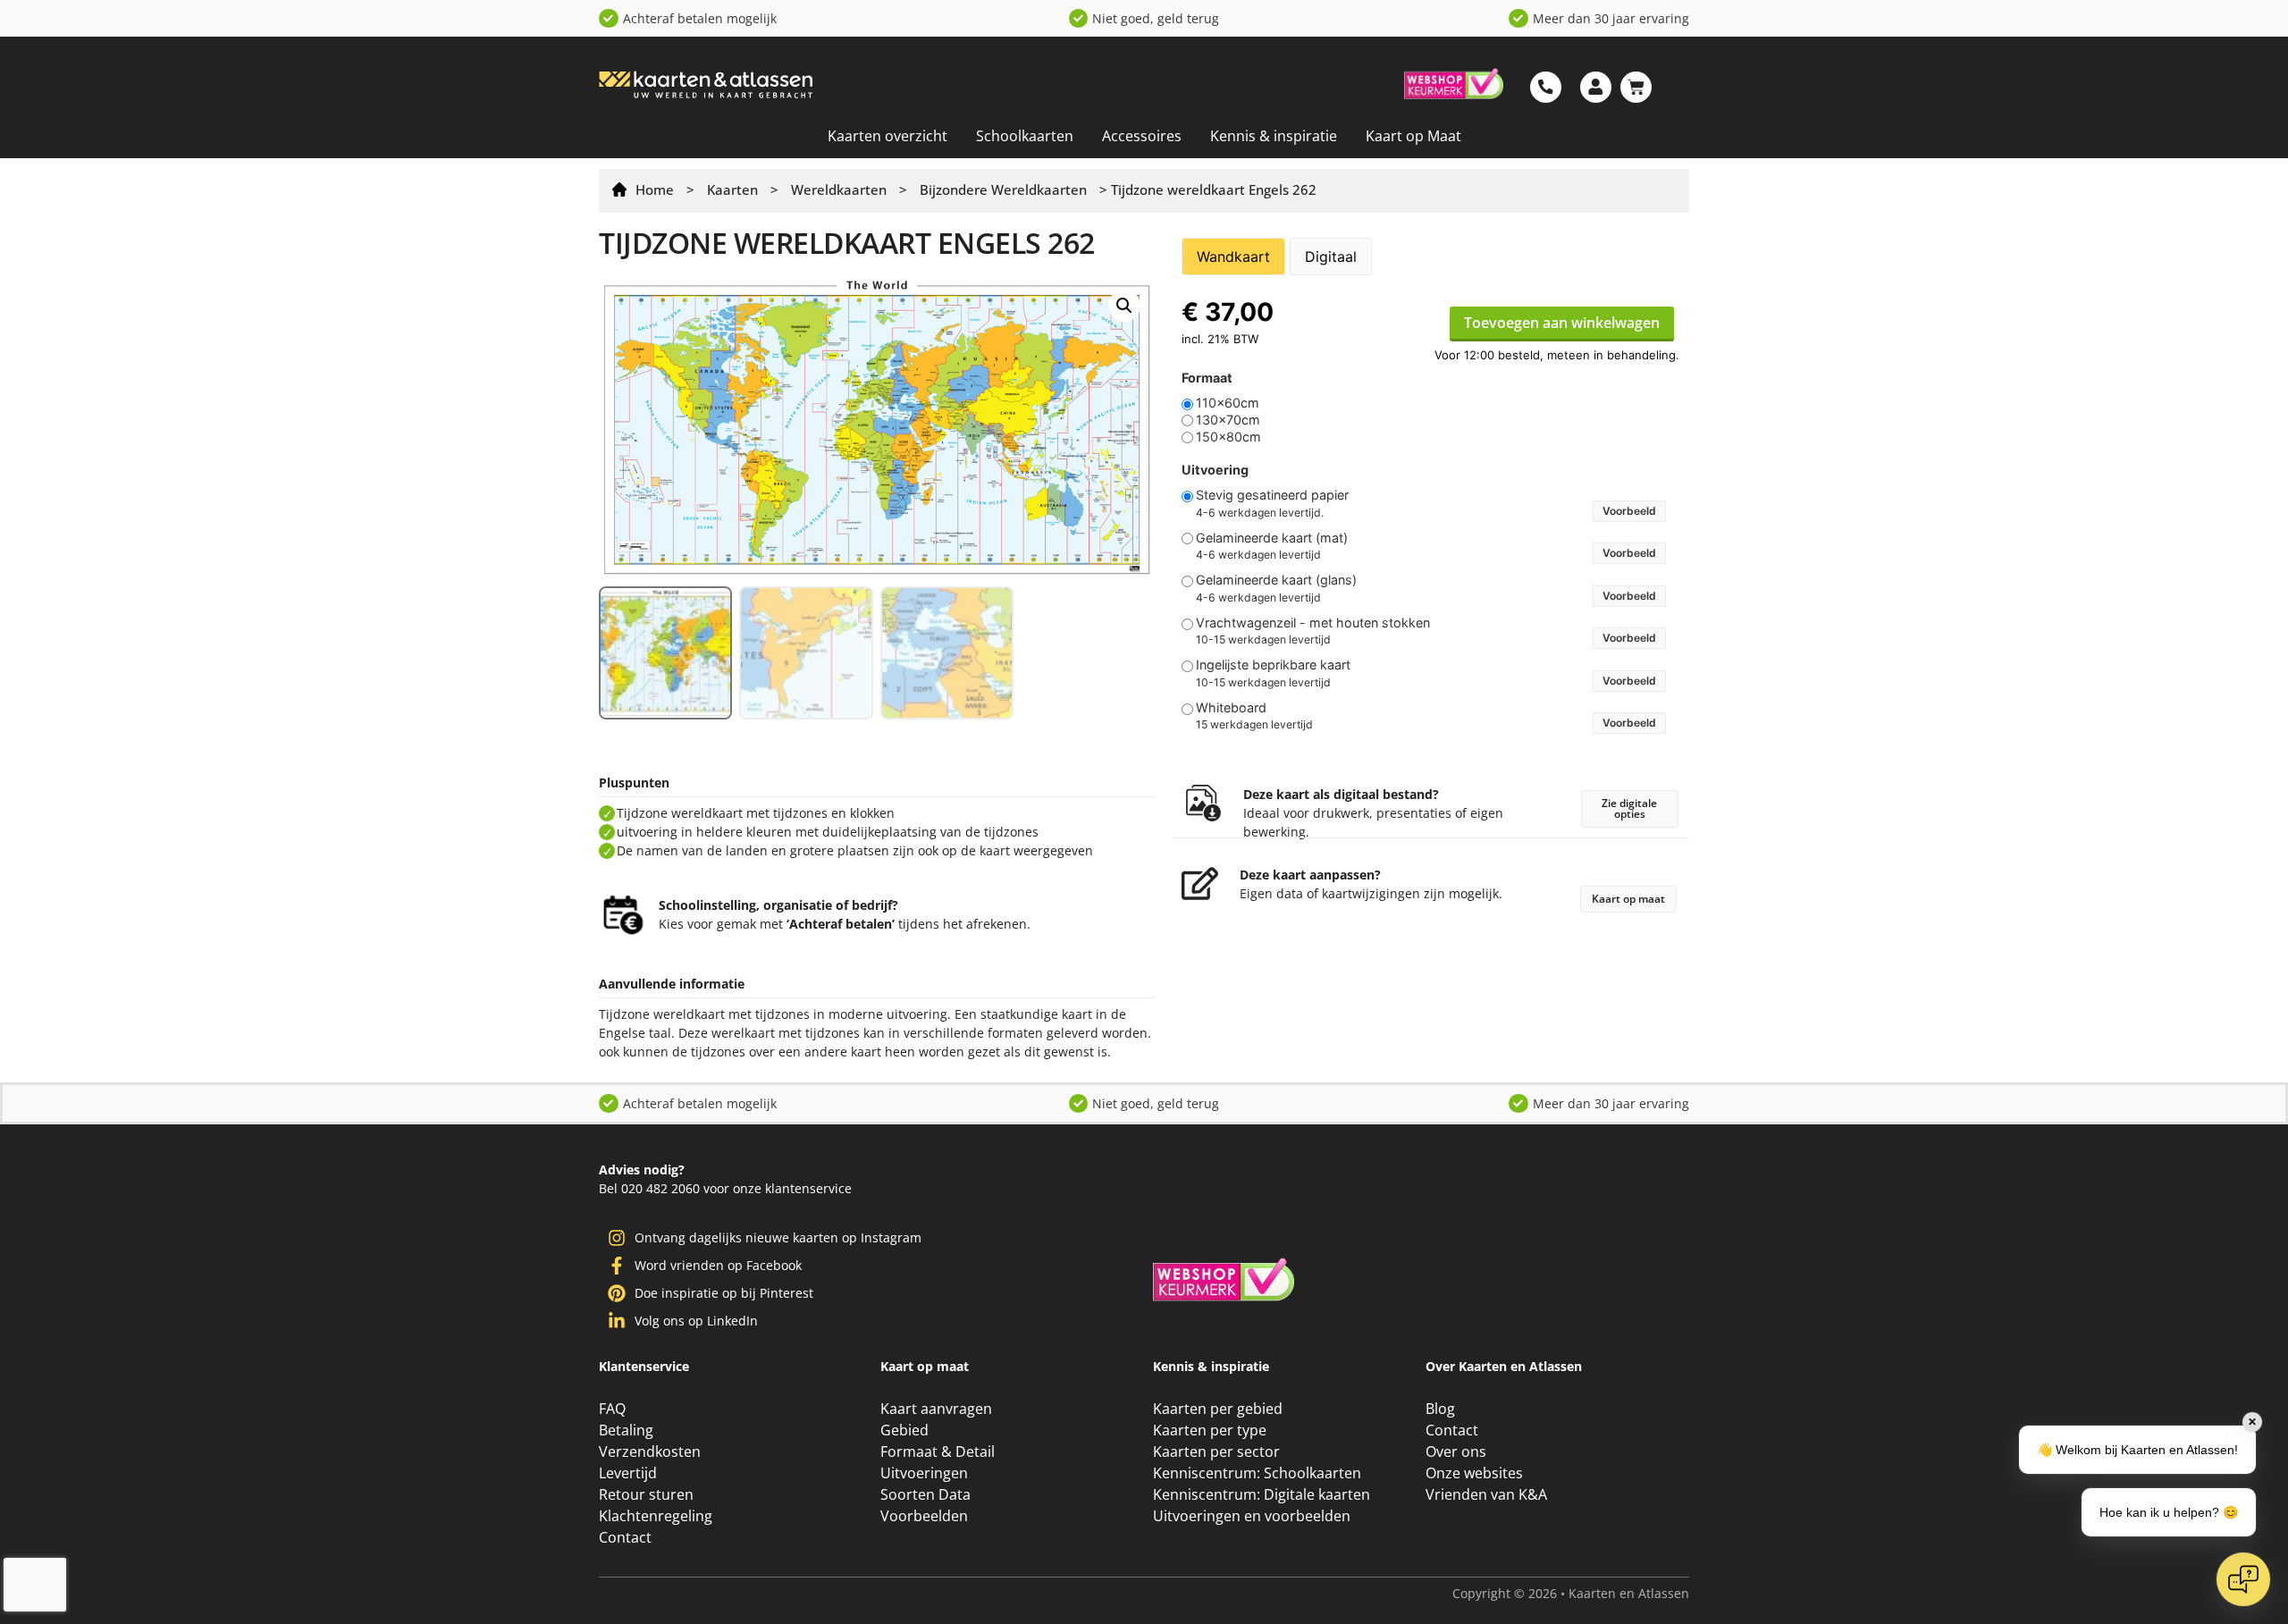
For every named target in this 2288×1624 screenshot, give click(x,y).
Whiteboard (1231, 708)
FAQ (612, 1409)
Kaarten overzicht (887, 136)
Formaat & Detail (938, 1452)
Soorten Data (925, 1494)
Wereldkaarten (839, 189)
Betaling (626, 1430)
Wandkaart (1233, 257)
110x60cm (1228, 403)
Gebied (904, 1430)
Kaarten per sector (1216, 1452)
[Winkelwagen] (1636, 87)
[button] (1124, 306)
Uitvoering (1215, 470)
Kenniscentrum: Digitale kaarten (1262, 1494)
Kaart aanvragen (936, 1409)
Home (655, 189)
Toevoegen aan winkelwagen (1562, 323)
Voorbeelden (924, 1516)
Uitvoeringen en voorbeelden (1252, 1516)
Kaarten (732, 189)
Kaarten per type (1210, 1430)
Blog (1440, 1409)
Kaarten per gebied (1218, 1409)
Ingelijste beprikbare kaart (1273, 665)
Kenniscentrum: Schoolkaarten (1257, 1473)
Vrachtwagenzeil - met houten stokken (1313, 623)
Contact (625, 1537)
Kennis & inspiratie (1274, 136)
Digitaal (1331, 257)
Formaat (1207, 378)
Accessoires (1142, 136)
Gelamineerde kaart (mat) (1272, 538)
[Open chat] (2243, 1579)
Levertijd (628, 1473)
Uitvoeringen (924, 1473)
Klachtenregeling (656, 1516)
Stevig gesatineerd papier (1272, 495)
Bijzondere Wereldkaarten (1003, 189)
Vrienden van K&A (1486, 1494)
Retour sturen (646, 1494)
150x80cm (1228, 437)
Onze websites (1474, 1473)
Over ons (1456, 1452)
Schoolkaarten (1025, 136)
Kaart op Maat (1413, 136)
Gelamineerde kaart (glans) (1276, 580)
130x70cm (1228, 420)
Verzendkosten (650, 1452)
